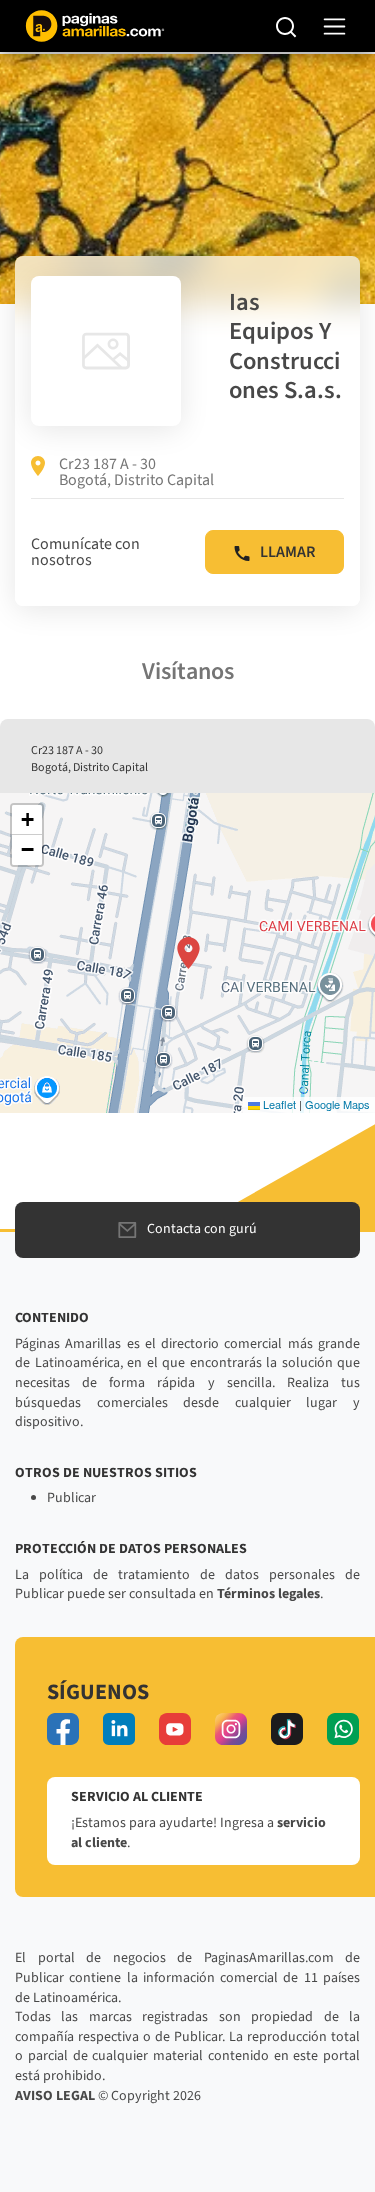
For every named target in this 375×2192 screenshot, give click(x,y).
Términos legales (268, 1594)
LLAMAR (287, 552)
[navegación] (334, 26)
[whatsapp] (343, 1729)
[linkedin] (119, 1729)
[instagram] (231, 1729)
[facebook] (63, 1729)
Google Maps (337, 1104)
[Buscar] (286, 26)
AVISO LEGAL (55, 2096)
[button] (188, 953)
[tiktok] (287, 1729)
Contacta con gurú (202, 1229)
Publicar (71, 1498)
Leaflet (278, 1104)
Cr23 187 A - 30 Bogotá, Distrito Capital (136, 472)
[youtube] (175, 1729)
